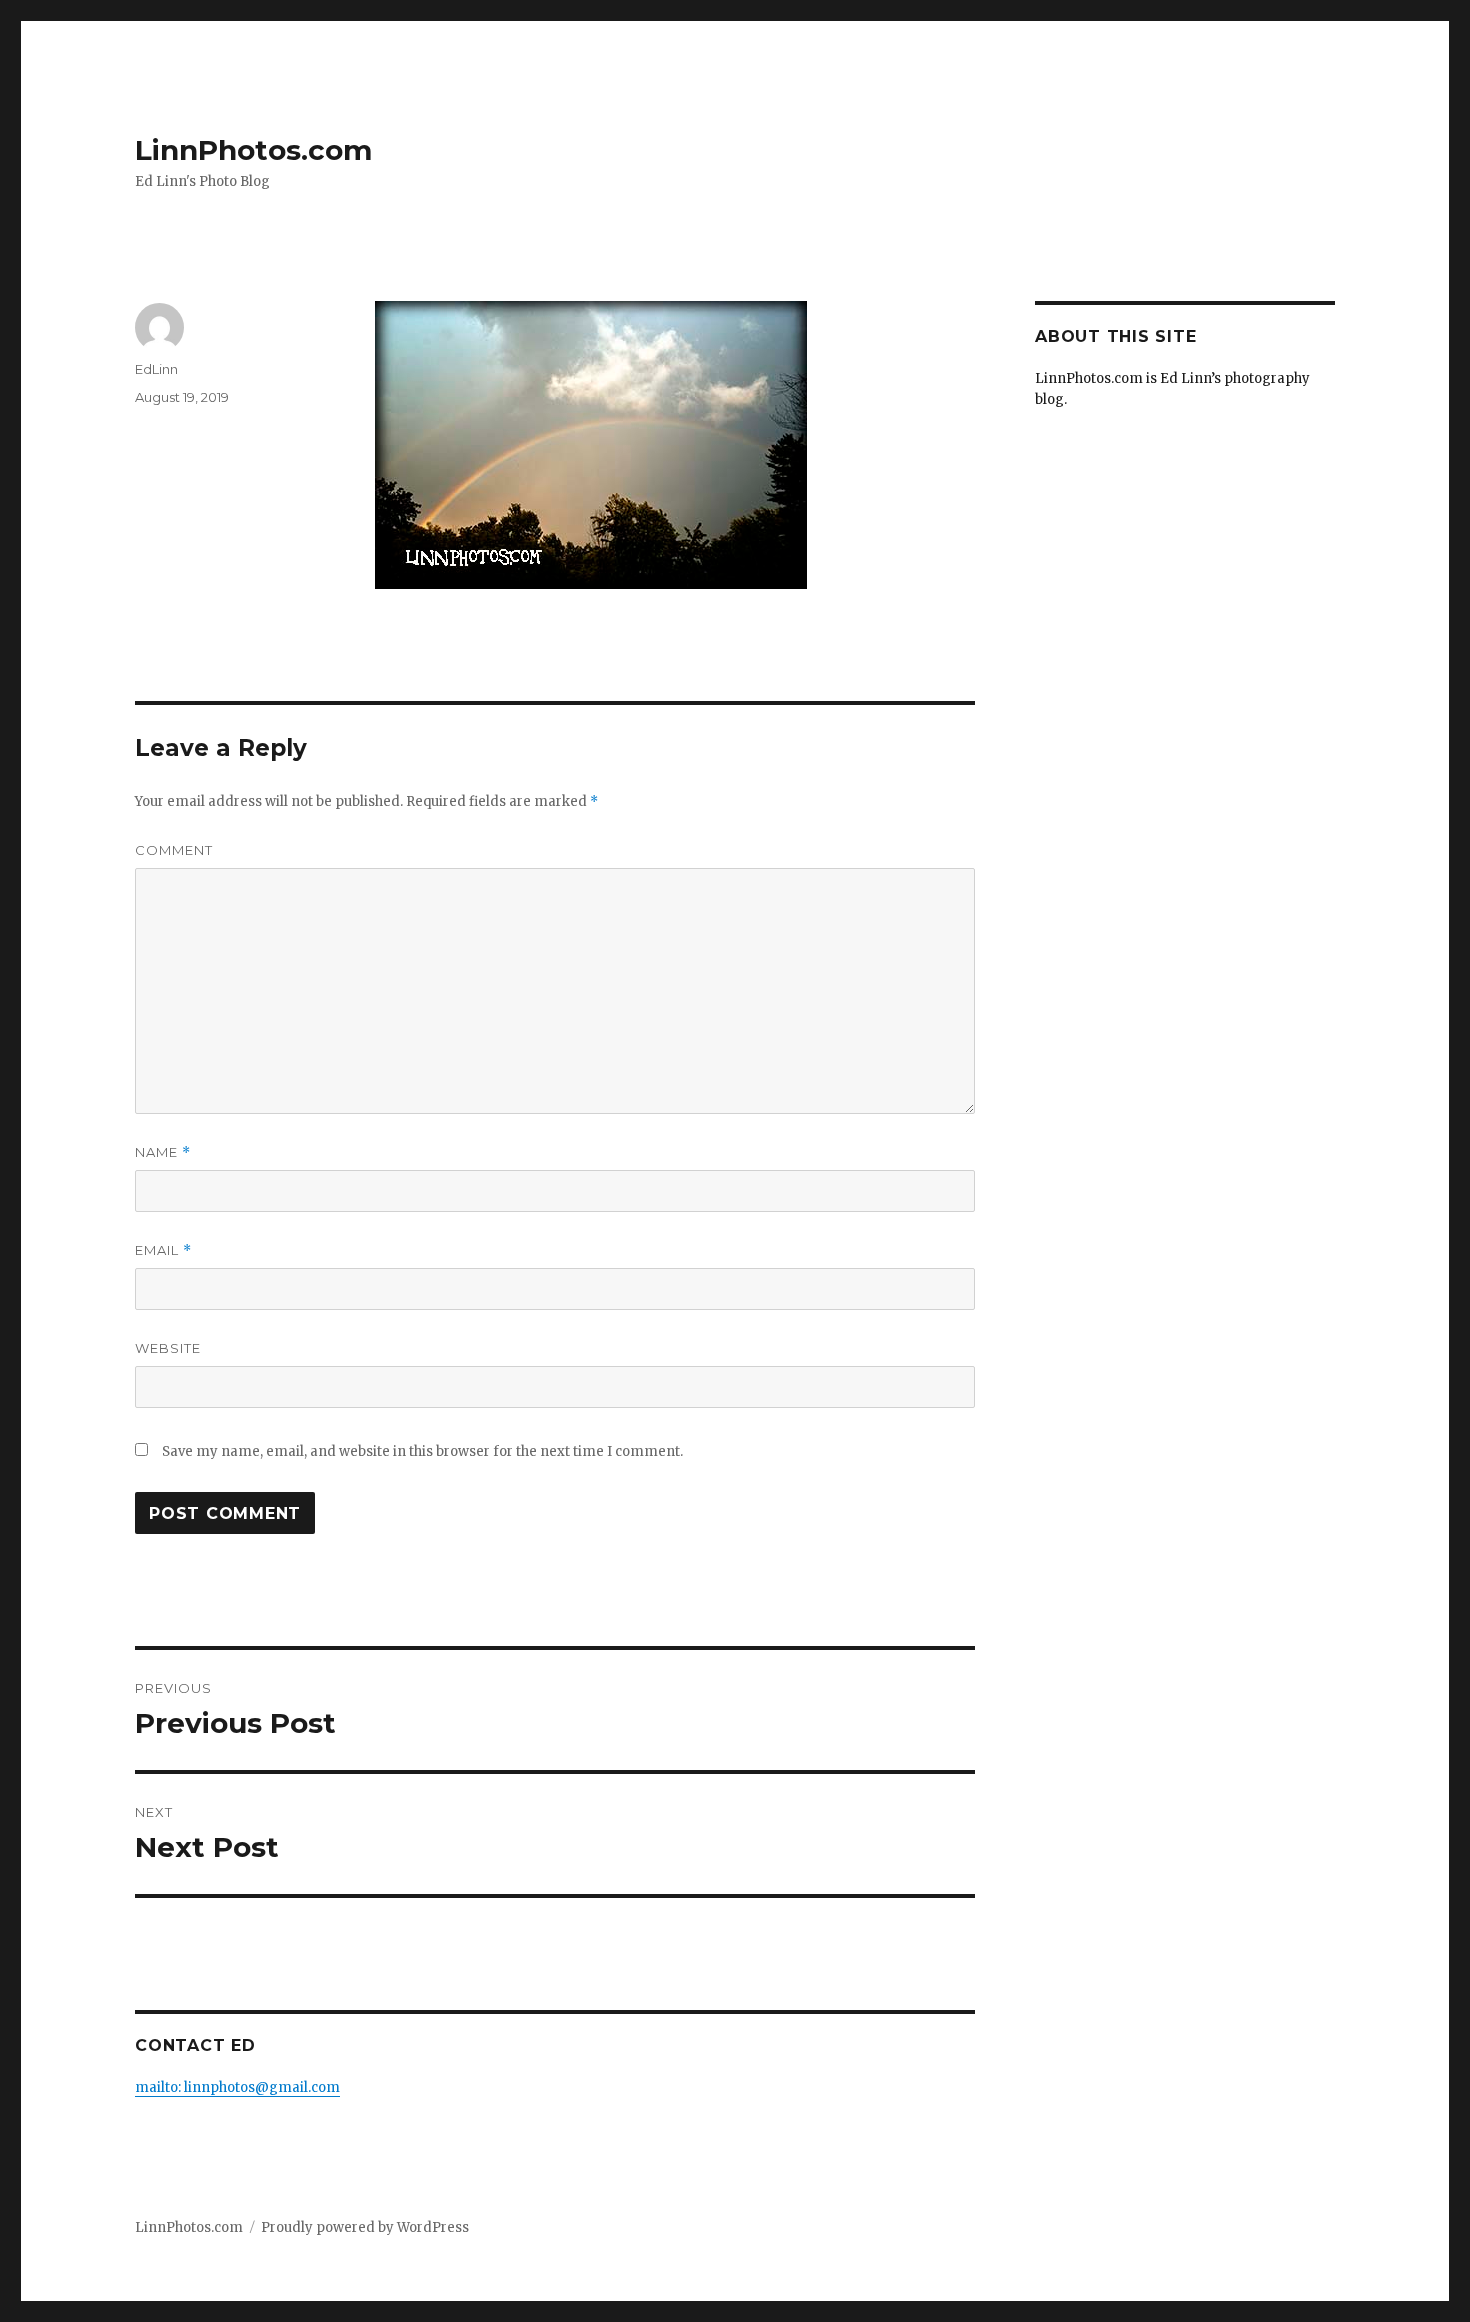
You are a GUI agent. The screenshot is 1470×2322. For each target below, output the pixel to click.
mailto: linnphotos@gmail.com (237, 2087)
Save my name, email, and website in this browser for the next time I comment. (422, 1451)
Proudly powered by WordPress (365, 2227)
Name (163, 1152)
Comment (174, 850)
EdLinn (156, 369)
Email (163, 1250)
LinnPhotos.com (253, 150)
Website (168, 1348)
